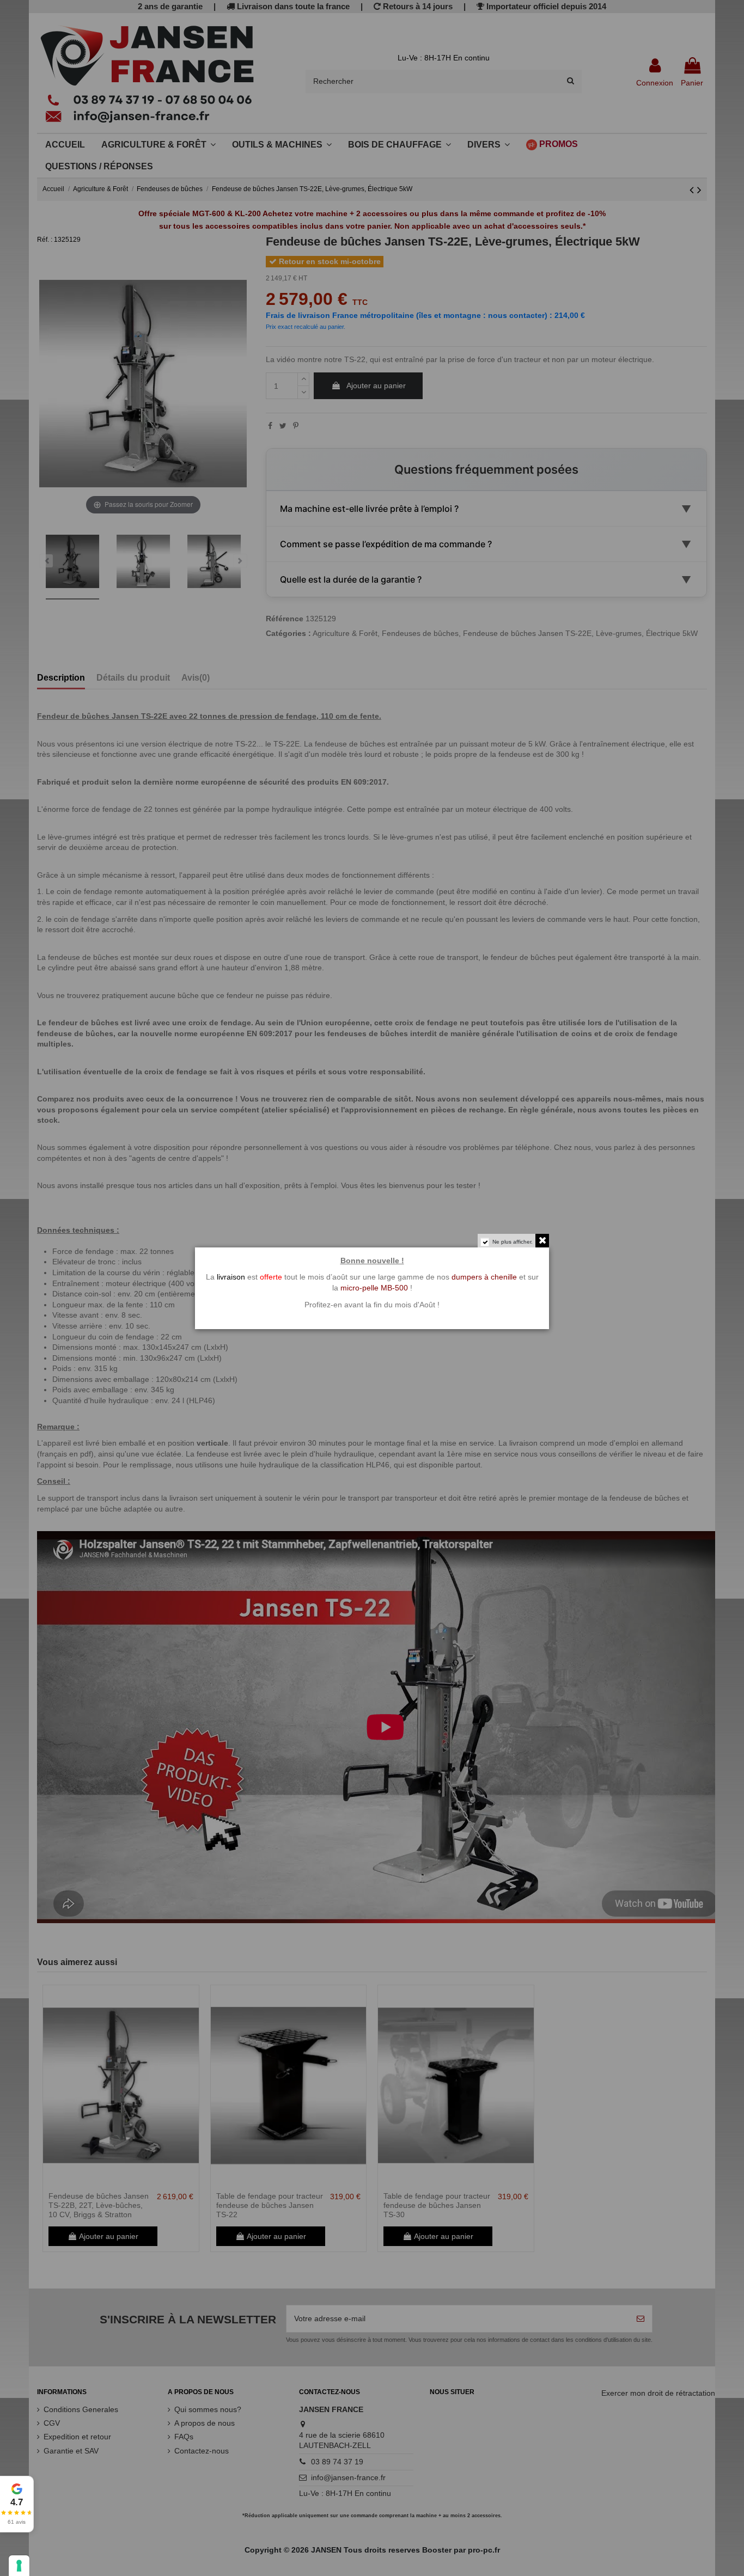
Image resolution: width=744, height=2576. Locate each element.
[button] (17, 2504)
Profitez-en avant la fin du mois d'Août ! (372, 1305)
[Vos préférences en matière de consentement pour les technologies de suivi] (19, 2566)
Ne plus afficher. (513, 1242)
